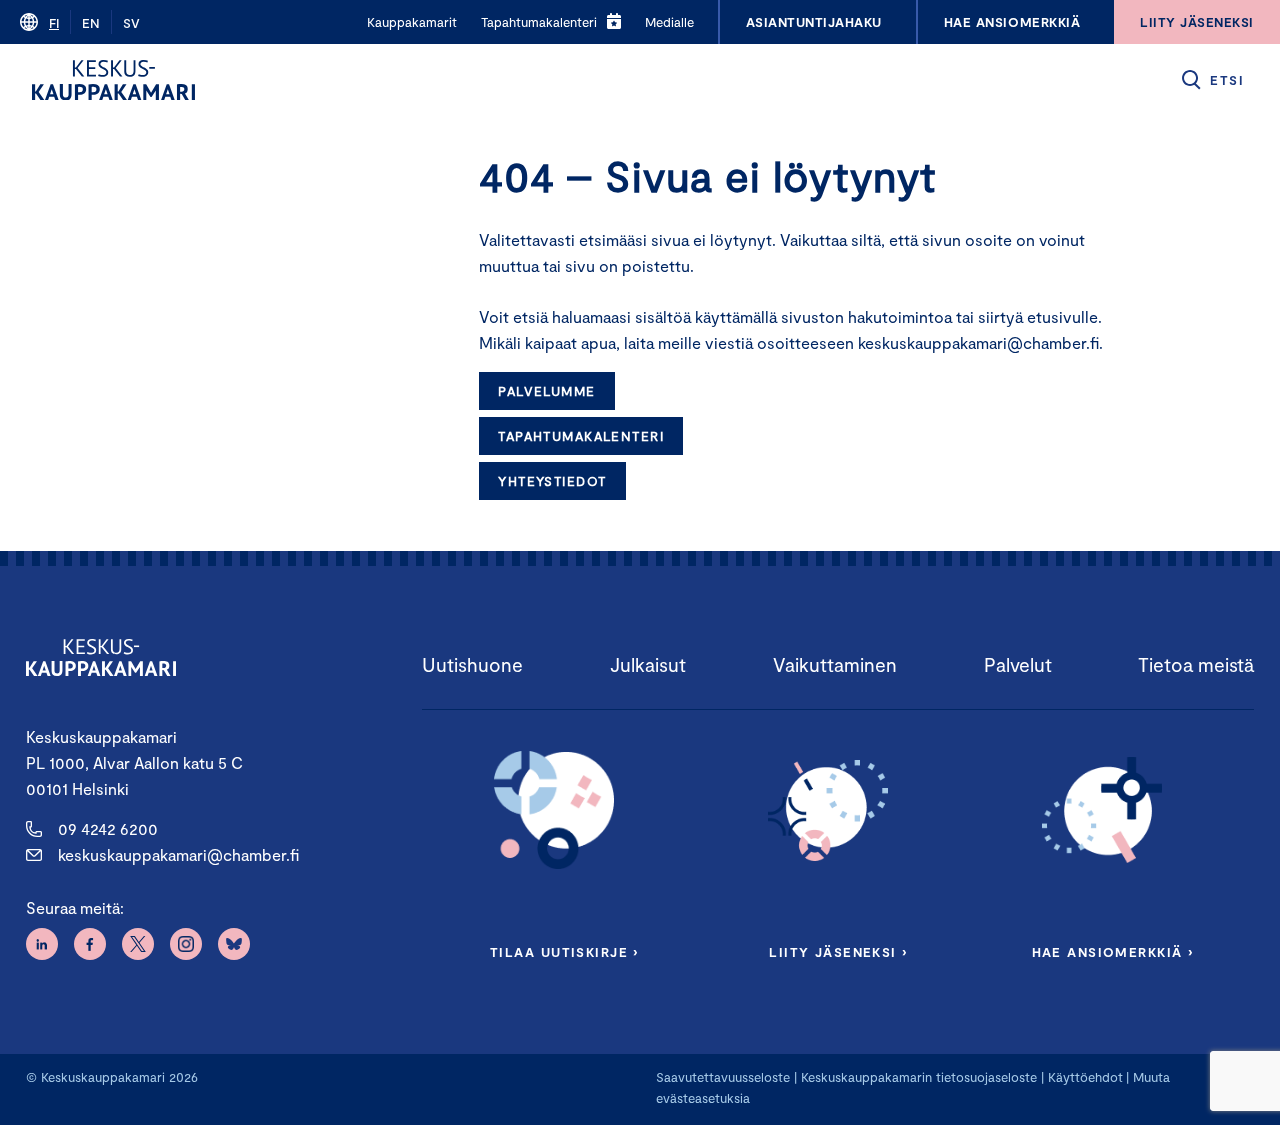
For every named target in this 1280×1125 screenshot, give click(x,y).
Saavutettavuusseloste (723, 1077)
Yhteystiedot (552, 481)
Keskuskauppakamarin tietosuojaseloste (917, 1077)
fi (54, 23)
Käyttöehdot (1085, 1077)
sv (131, 23)
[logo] (113, 80)
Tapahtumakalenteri (581, 436)
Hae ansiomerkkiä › (1113, 952)
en (91, 23)
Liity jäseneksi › (838, 952)
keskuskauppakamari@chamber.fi (178, 854)
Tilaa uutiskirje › (564, 952)
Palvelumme (546, 391)
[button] (1211, 80)
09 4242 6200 (108, 828)
